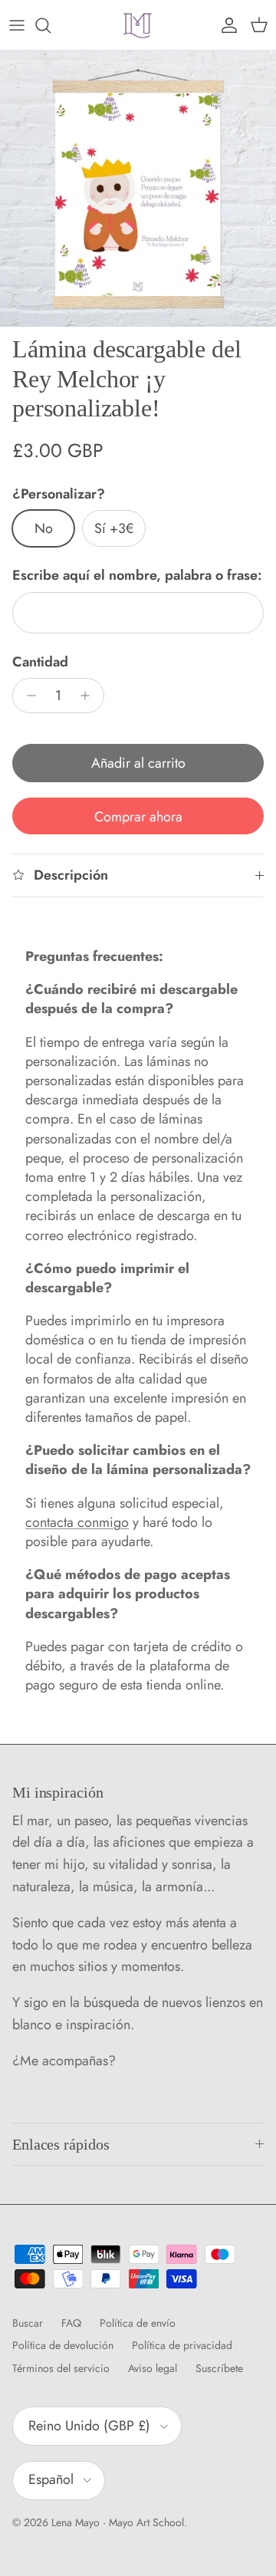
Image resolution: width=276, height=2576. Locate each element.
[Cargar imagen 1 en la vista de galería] (138, 189)
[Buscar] (51, 25)
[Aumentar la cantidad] (89, 696)
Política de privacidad (182, 2345)
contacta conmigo (77, 1522)
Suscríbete (219, 2368)
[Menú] (17, 25)
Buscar (28, 2323)
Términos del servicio (61, 2368)
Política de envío (138, 2323)
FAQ (71, 2323)
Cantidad (40, 662)
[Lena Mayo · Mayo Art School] (138, 25)
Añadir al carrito (138, 763)
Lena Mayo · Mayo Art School (118, 2522)
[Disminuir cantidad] (27, 696)
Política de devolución (63, 2345)
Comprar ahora (138, 817)
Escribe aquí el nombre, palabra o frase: (137, 576)
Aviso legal (153, 2368)
